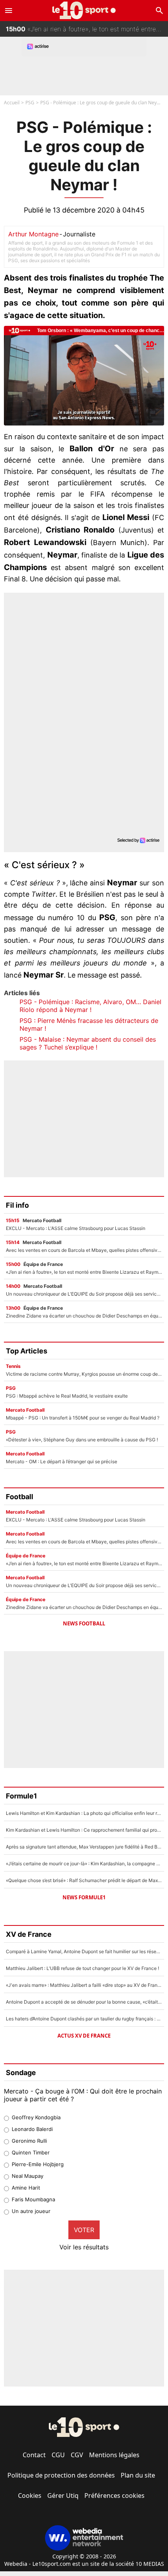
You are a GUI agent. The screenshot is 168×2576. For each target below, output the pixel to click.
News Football (84, 1623)
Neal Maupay (28, 2176)
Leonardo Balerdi (32, 2129)
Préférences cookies (114, 2496)
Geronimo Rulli (29, 2141)
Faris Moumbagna (33, 2199)
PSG (30, 103)
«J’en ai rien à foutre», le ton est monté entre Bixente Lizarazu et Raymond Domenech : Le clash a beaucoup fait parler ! (87, 29)
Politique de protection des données (61, 2475)
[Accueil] (84, 10)
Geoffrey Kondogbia (36, 2117)
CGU (58, 2455)
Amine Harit (26, 2188)
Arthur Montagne (33, 234)
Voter (84, 2230)
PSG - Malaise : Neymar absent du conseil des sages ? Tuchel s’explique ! (88, 1043)
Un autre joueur (31, 2211)
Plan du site (138, 2475)
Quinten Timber (31, 2152)
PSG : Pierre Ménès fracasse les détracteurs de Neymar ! (89, 1024)
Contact (34, 2455)
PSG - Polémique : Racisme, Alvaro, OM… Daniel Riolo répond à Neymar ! (90, 1006)
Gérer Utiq (63, 2496)
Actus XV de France (84, 2036)
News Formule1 (84, 1897)
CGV (77, 2455)
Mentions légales (114, 2455)
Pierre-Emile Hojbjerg (38, 2164)
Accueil (12, 103)
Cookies (30, 2496)
